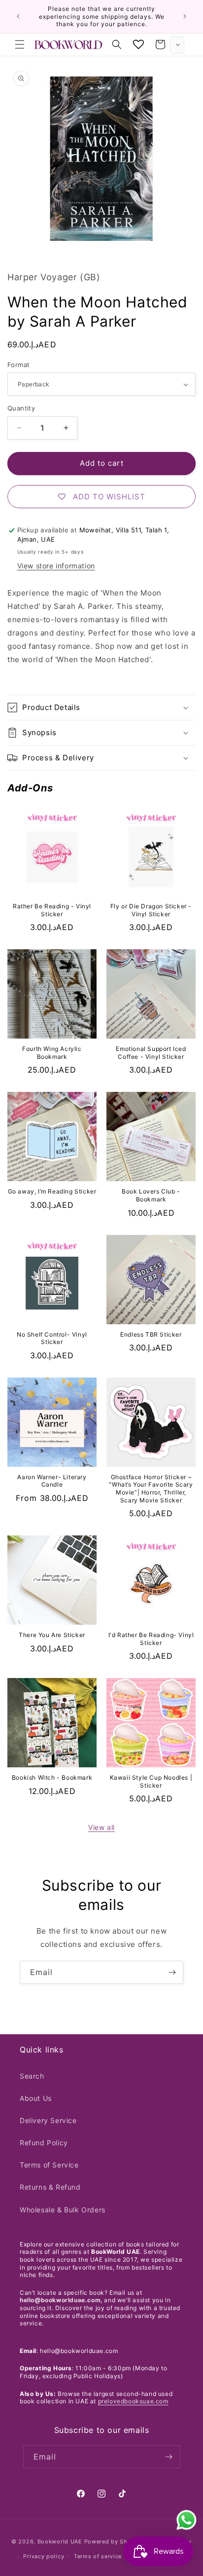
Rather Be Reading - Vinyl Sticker (52, 910)
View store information (56, 566)
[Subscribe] (172, 1972)
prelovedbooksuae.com (133, 2401)
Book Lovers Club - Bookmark (151, 1195)
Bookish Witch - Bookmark (52, 1777)
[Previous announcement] (18, 16)
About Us (36, 2098)
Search (32, 2076)
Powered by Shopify (114, 2541)
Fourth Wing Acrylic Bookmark (52, 1053)
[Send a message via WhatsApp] (186, 2520)
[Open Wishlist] (138, 44)
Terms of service (98, 2556)
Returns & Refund (50, 2187)
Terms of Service (49, 2165)
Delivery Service (48, 2120)
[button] (20, 44)
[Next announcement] (185, 16)
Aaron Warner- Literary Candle (52, 1481)
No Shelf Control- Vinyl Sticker (52, 1338)
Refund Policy (44, 2143)
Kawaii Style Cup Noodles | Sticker (151, 1781)
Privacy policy (44, 2556)
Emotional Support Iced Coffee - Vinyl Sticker (151, 1053)
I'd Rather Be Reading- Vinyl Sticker (151, 1639)
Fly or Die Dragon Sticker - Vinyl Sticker (151, 910)
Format (18, 365)
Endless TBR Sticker (151, 1334)
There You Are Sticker (52, 1635)
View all (101, 1827)
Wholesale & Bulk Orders (63, 2210)
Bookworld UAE (60, 2541)
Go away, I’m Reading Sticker (52, 1191)
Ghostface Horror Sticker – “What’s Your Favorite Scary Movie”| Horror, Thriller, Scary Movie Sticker (151, 1489)
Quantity (21, 408)
